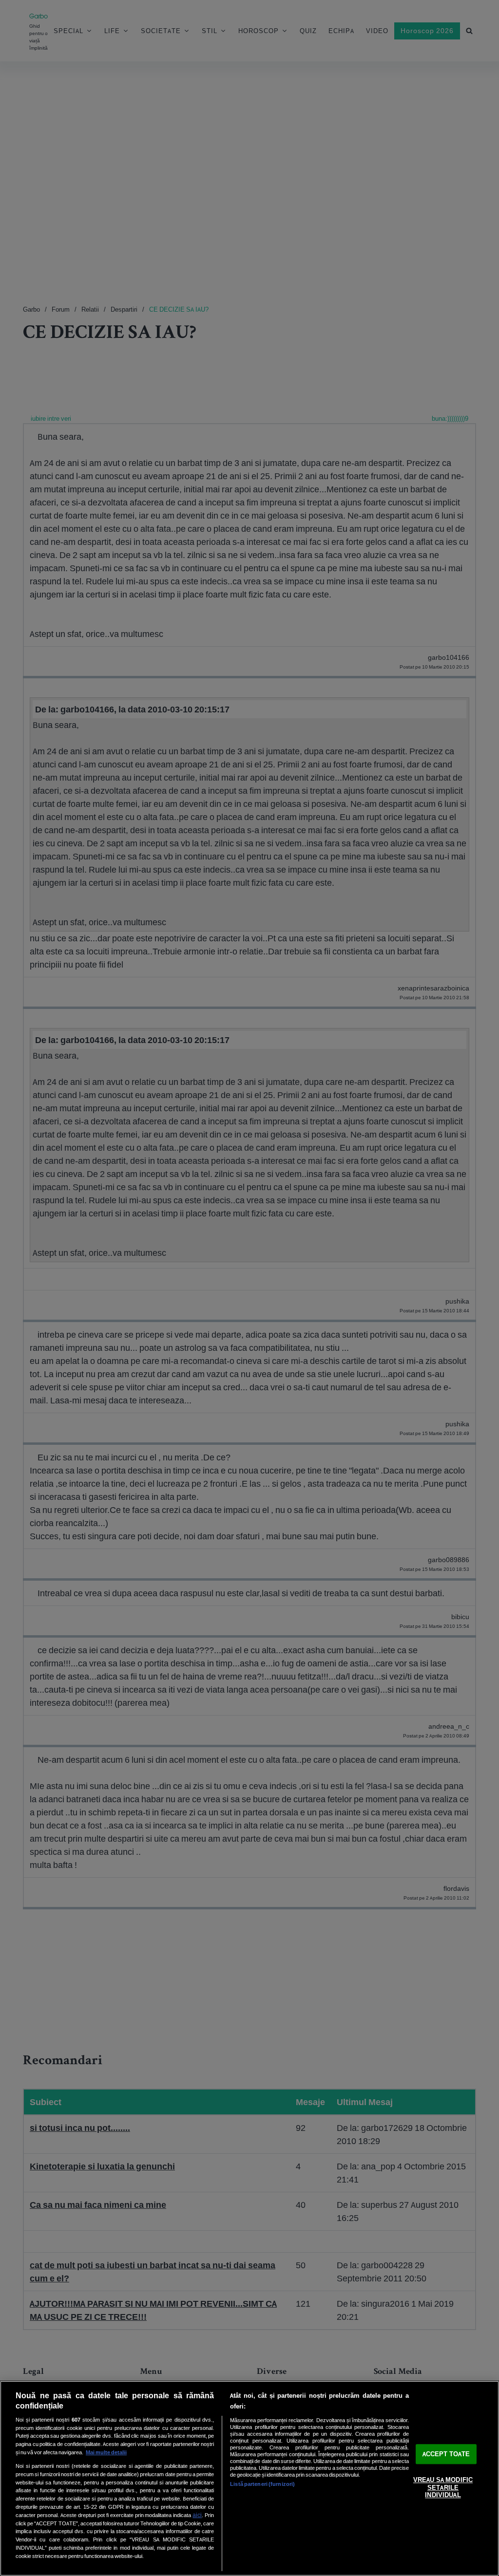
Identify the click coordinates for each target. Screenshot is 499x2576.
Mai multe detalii (106, 2452)
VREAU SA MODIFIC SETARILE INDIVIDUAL (443, 2488)
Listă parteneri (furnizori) (262, 2484)
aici (197, 2515)
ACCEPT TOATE (446, 2454)
